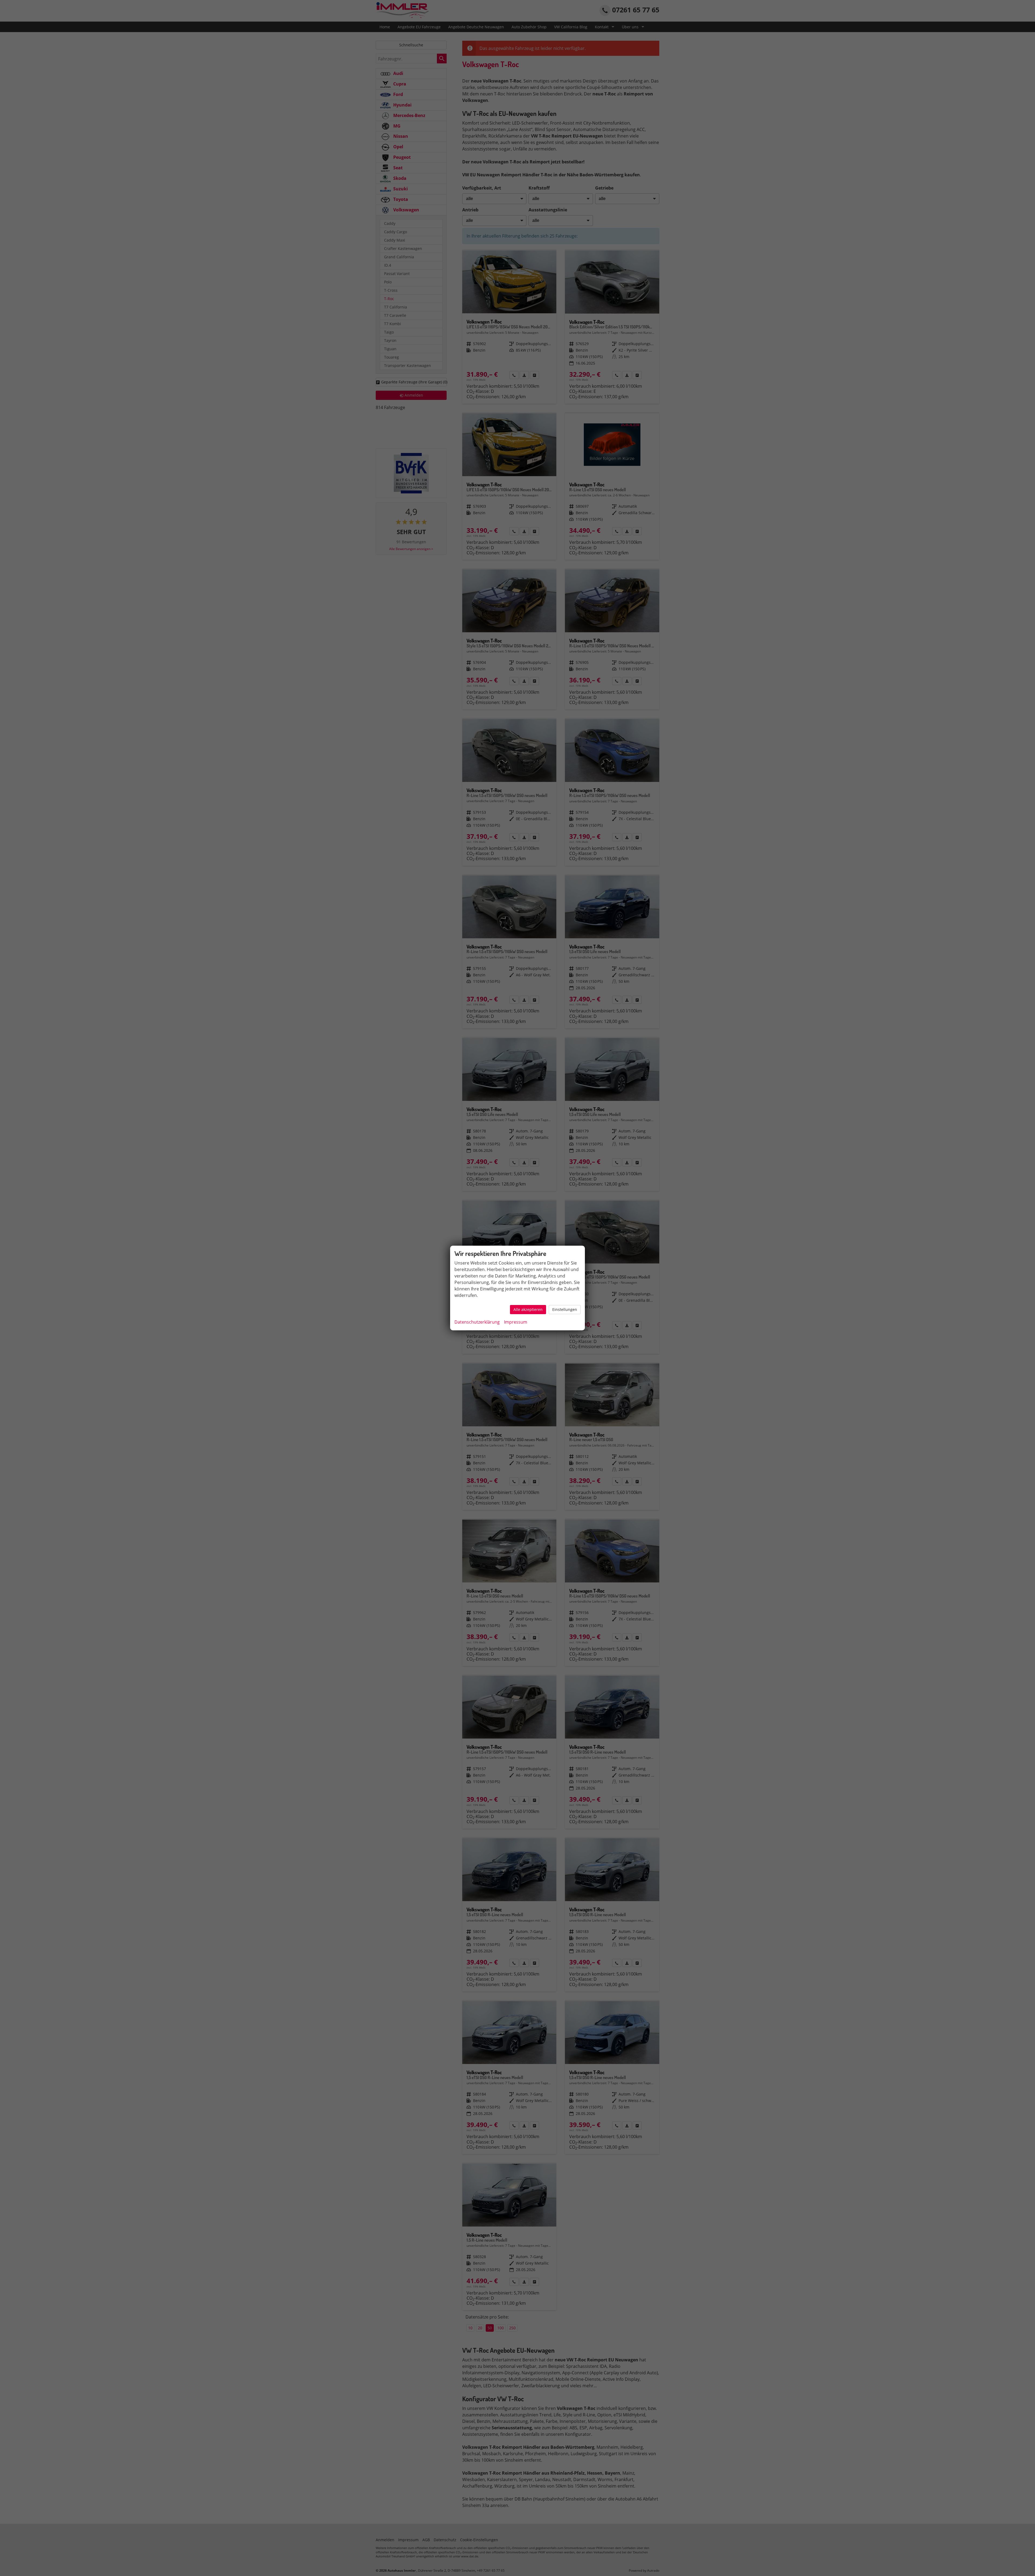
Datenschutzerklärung (477, 1322)
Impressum (516, 1322)
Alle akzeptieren (528, 1309)
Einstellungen (565, 1309)
